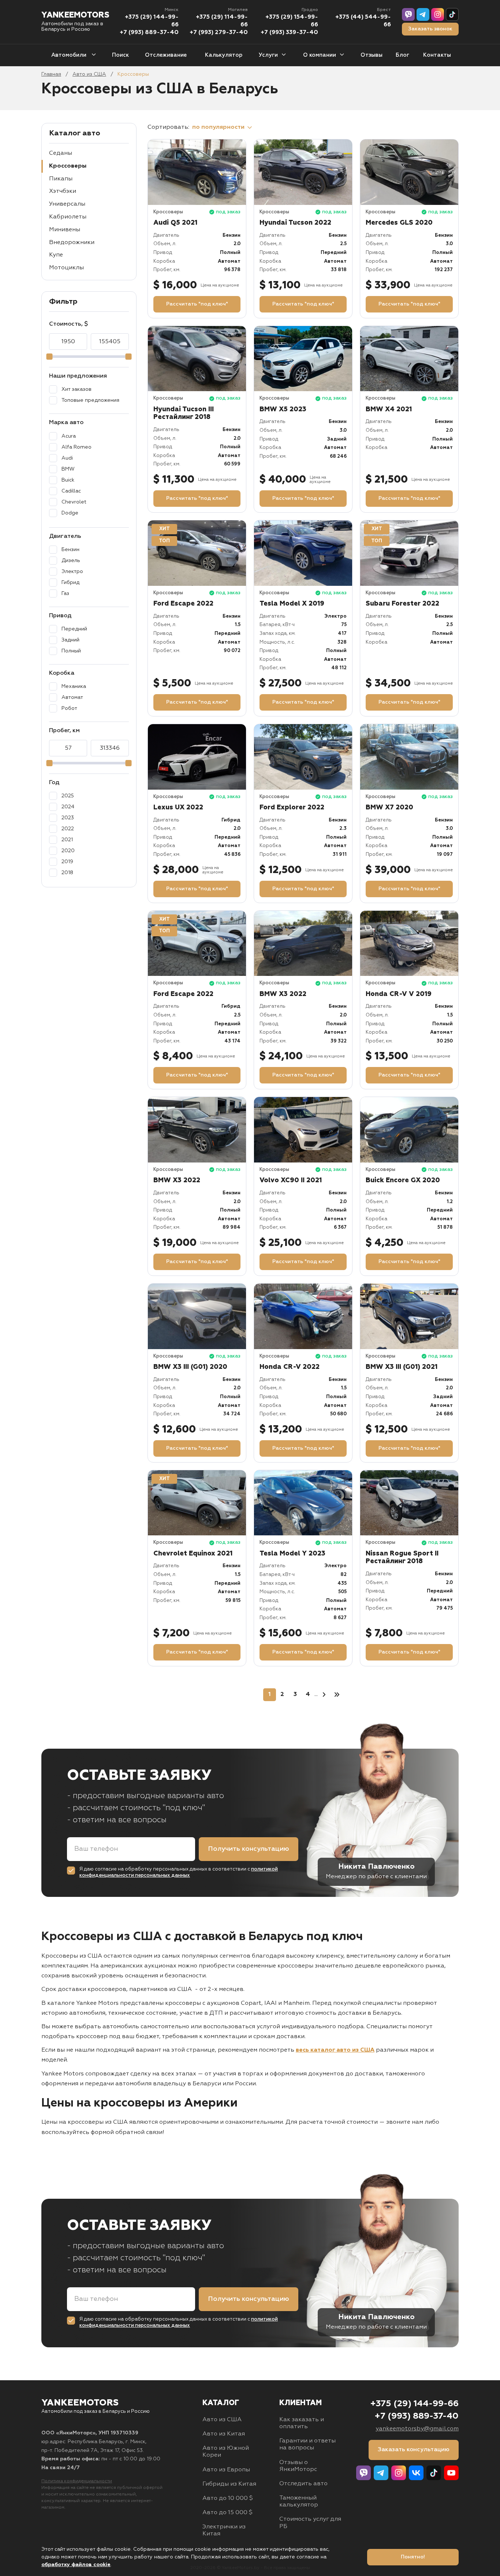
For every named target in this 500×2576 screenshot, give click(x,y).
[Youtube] (451, 2473)
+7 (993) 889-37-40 (149, 33)
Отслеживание (166, 55)
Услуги (268, 55)
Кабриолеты (68, 217)
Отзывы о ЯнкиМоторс (298, 2466)
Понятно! (413, 2557)
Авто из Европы (226, 2470)
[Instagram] (438, 14)
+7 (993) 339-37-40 (289, 33)
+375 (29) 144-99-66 (152, 21)
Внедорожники (72, 243)
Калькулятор (224, 55)
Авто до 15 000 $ (227, 2513)
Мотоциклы (66, 268)
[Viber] (408, 14)
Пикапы (61, 179)
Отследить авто (303, 2484)
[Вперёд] (324, 1695)
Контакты (437, 55)
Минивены (65, 230)
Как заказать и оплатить (302, 2423)
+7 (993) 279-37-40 (219, 33)
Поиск (120, 55)
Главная (51, 74)
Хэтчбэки (63, 191)
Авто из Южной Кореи (226, 2452)
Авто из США (89, 74)
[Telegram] (423, 14)
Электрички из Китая (224, 2530)
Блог (402, 55)
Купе (56, 255)
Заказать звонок (430, 29)
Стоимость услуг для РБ (310, 2523)
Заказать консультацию (414, 2450)
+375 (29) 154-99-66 (292, 21)
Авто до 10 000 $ (228, 2498)
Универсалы (67, 204)
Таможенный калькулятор (299, 2502)
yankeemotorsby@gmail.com (417, 2429)
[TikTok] (452, 14)
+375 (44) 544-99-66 (363, 21)
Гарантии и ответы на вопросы (307, 2444)
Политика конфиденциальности (77, 2481)
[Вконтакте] (416, 2473)
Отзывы (372, 55)
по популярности (219, 127)
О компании (320, 55)
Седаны (61, 153)
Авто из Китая (224, 2434)
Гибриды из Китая (229, 2484)
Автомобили (70, 55)
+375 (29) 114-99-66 (222, 21)
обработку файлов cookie (76, 2565)
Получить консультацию (249, 1849)
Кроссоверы (68, 166)
